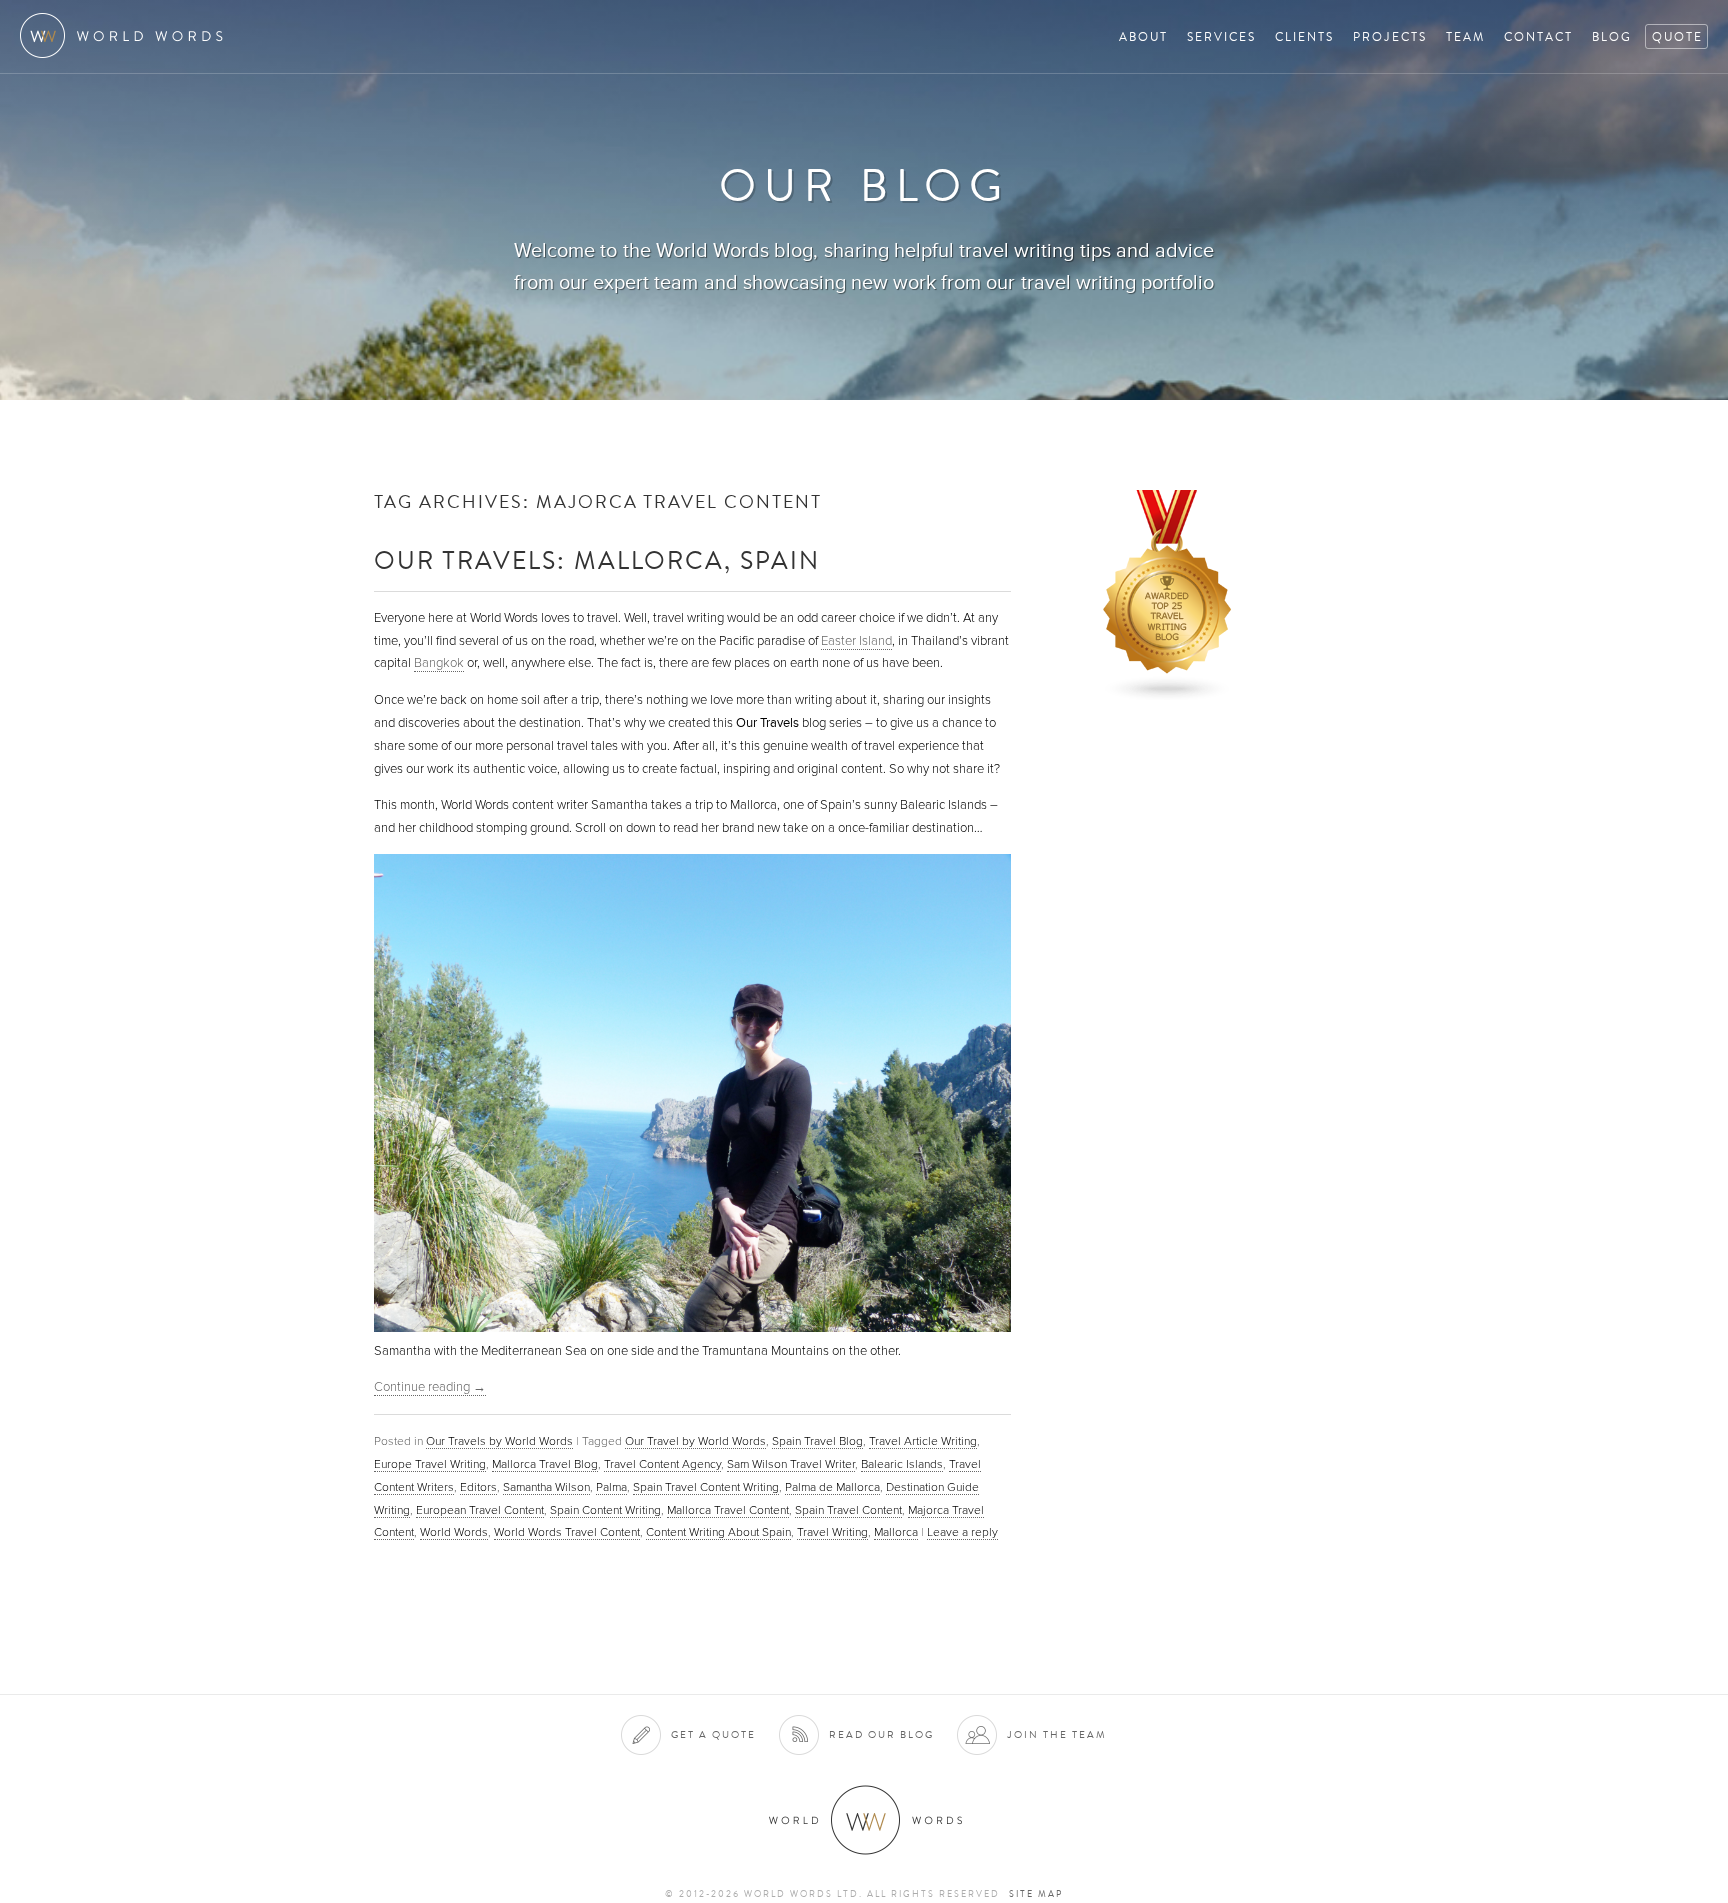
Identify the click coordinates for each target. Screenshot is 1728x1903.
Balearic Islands (902, 1464)
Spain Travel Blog (817, 1441)
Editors (478, 1487)
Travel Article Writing (923, 1441)
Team (1465, 36)
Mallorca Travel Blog (545, 1464)
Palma (611, 1487)
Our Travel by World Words (695, 1441)
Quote (1677, 36)
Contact (1538, 36)
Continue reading (430, 1387)
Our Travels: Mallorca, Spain (597, 559)
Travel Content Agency (662, 1464)
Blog (1612, 36)
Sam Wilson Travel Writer (791, 1464)
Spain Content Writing (605, 1510)
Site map (1036, 1894)
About (1143, 36)
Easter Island (856, 641)
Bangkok (439, 663)
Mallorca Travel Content (728, 1510)
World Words (127, 35)
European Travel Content (480, 1510)
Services (1221, 36)
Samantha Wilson (546, 1487)
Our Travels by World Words (499, 1441)
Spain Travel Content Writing (706, 1487)
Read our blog (881, 1734)
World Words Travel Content (567, 1532)
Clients (1304, 36)
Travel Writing (832, 1532)
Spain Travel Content (848, 1510)
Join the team (1057, 1734)
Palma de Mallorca (832, 1487)
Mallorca (896, 1532)
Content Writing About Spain (718, 1532)
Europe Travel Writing (430, 1464)
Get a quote (713, 1734)
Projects (1390, 36)
